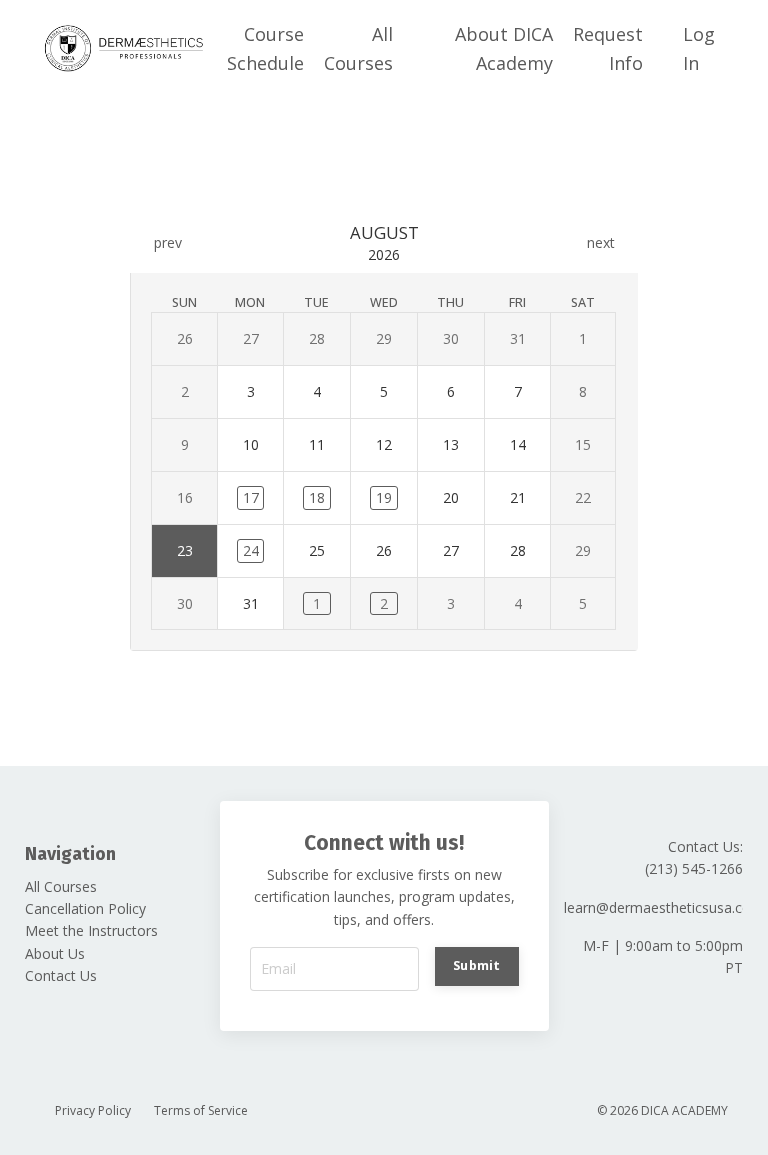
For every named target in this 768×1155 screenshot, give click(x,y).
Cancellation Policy (85, 908)
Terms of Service (201, 1110)
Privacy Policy (93, 1110)
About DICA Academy (504, 48)
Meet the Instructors (91, 930)
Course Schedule (265, 48)
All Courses (358, 48)
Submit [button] (477, 965)
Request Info (608, 48)
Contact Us (61, 975)
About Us (55, 953)
